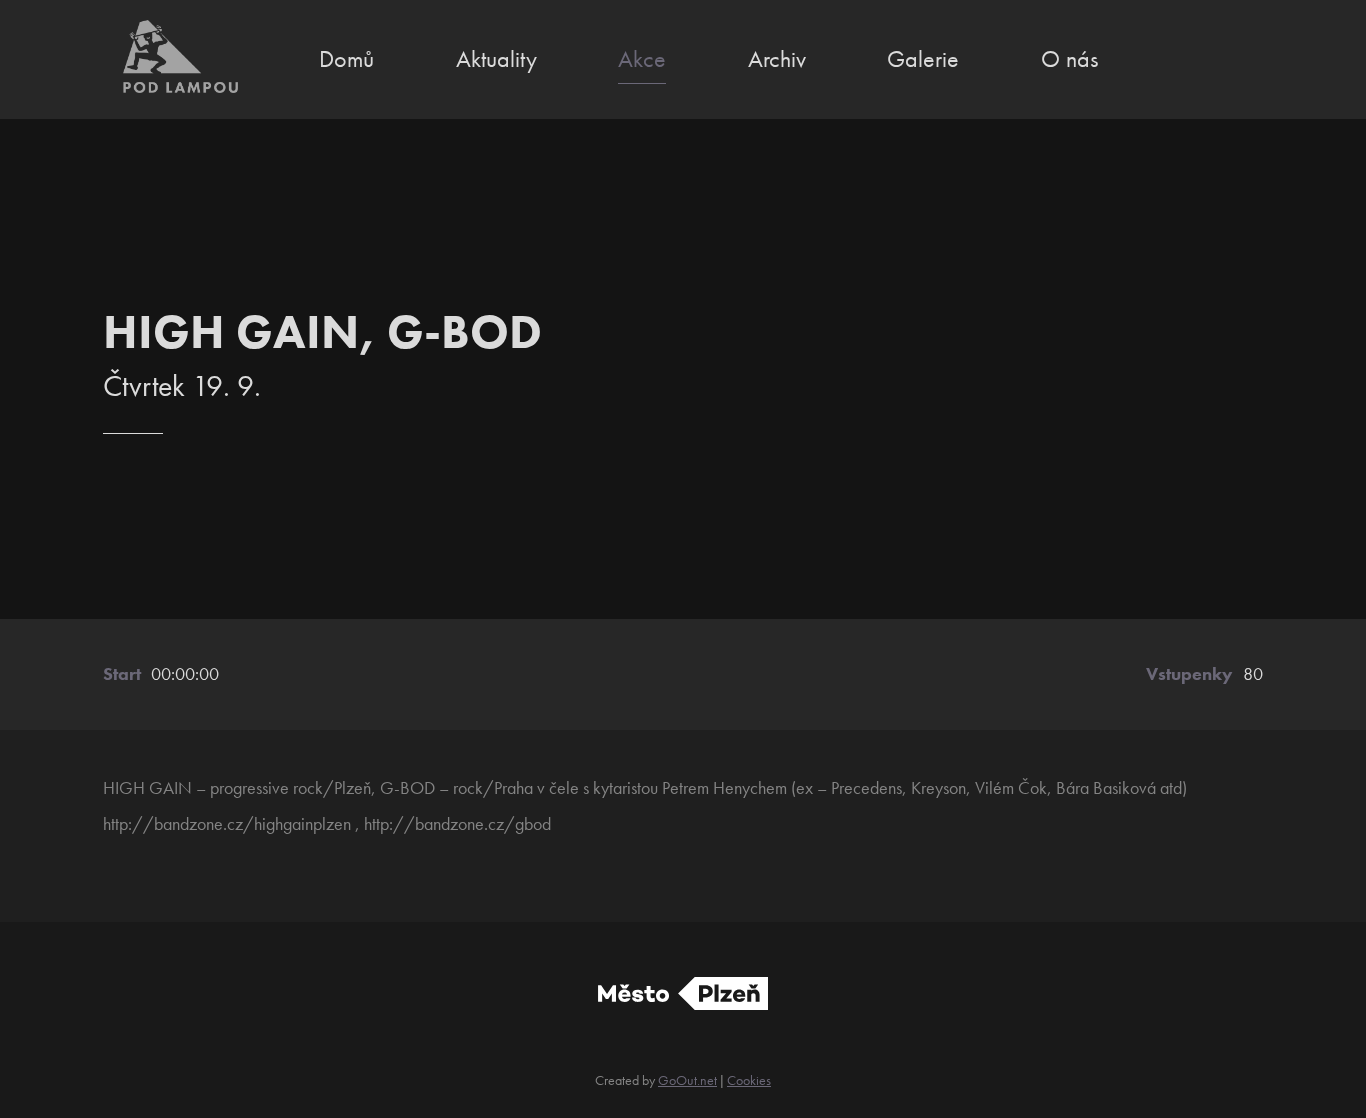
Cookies (749, 1080)
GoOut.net (687, 1080)
